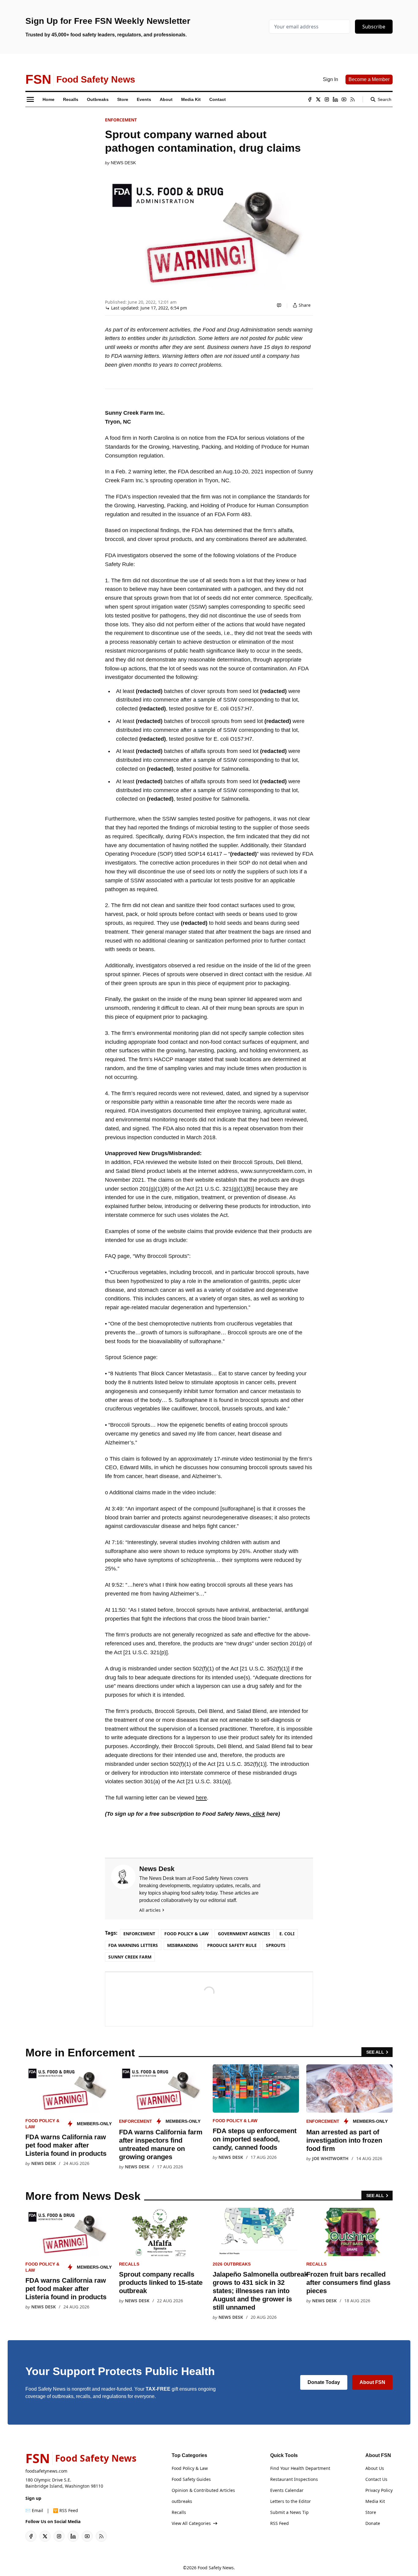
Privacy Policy (379, 2490)
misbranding (183, 1945)
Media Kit (375, 2501)
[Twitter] (318, 99)
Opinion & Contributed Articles (203, 2490)
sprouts (276, 1945)
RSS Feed (280, 2523)
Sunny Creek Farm (130, 1957)
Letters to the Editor (291, 2501)
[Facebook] (310, 99)
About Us (375, 2468)
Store (371, 2512)
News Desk (123, 163)
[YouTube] (344, 99)
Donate (373, 2523)
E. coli (287, 1934)
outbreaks (182, 2501)
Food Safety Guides (191, 2479)
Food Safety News (216, 2568)
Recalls (129, 2264)
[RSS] (353, 99)
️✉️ (34, 2510)
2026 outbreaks (232, 2264)
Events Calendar (287, 2490)
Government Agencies (244, 1934)
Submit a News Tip (289, 2512)
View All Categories (191, 2523)
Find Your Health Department (300, 2468)
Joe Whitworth (330, 2158)
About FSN (372, 2382)
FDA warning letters (133, 1945)
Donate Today (324, 2382)
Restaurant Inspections (294, 2479)
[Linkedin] (335, 99)
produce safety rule (232, 1945)
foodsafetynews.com (46, 2471)
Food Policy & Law (187, 1934)
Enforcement (121, 120)
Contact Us (376, 2479)
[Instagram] (327, 99)
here (201, 1798)
